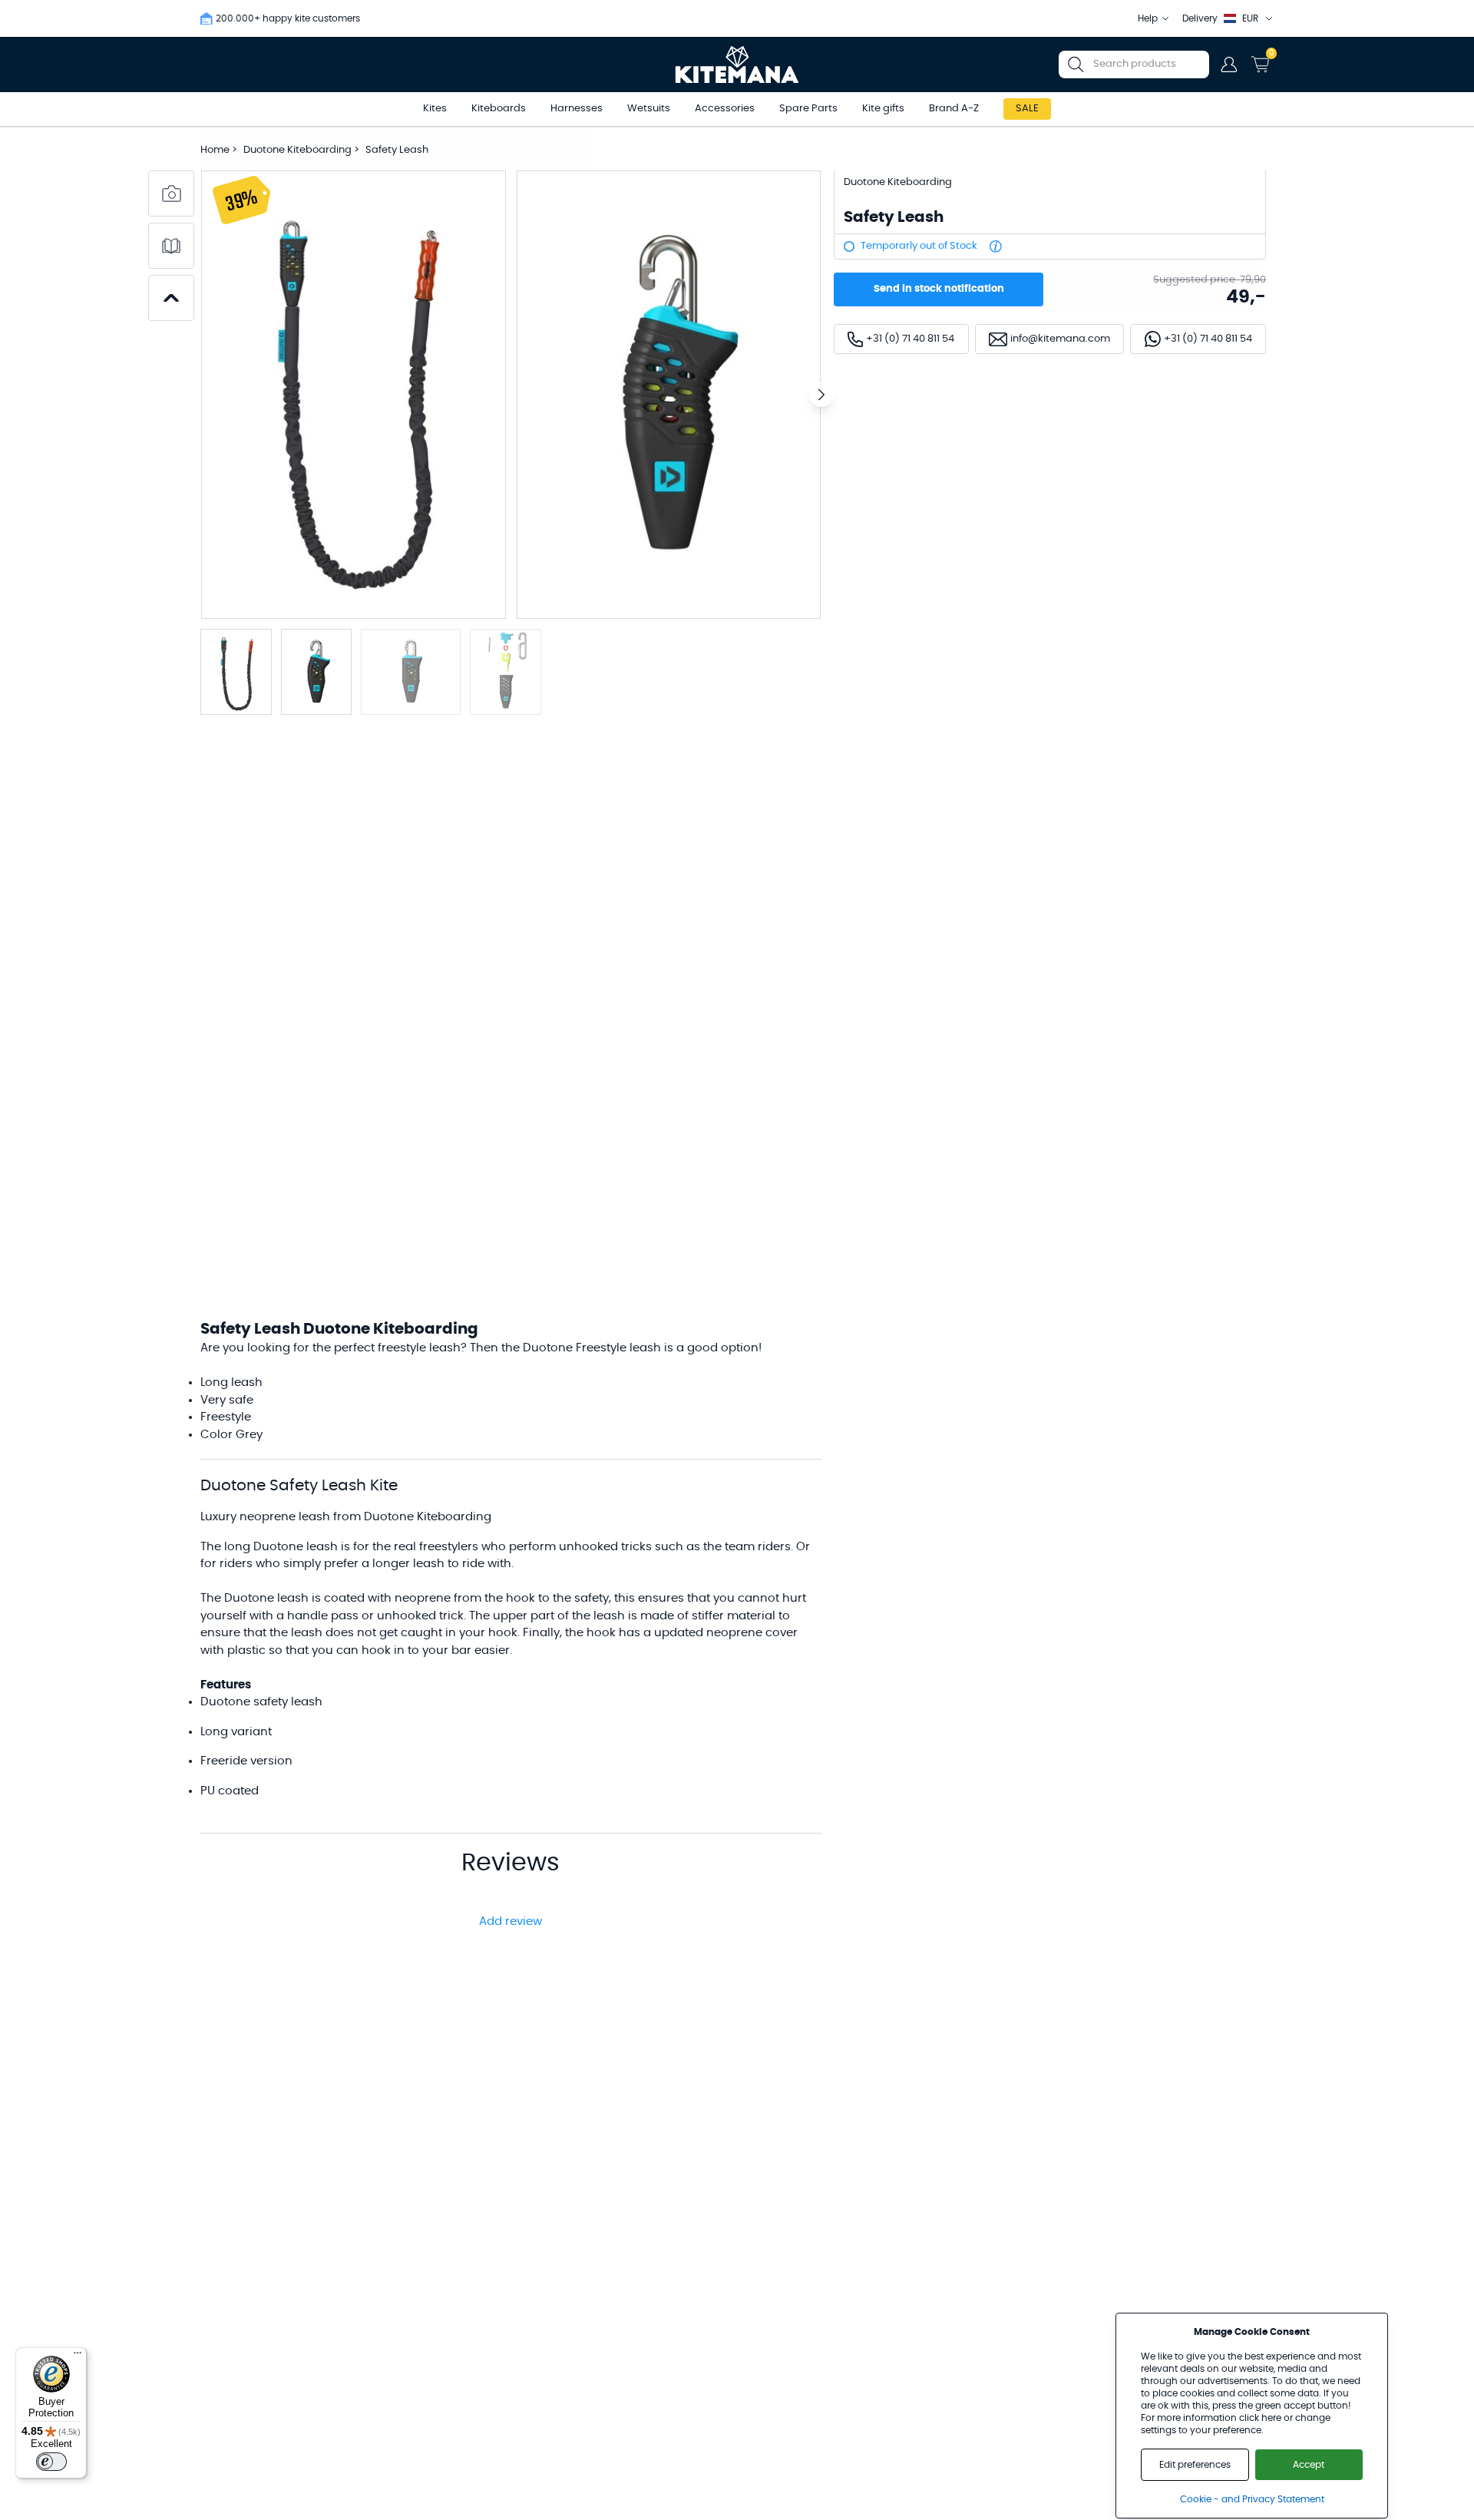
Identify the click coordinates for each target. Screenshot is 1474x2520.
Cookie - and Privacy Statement (1252, 2499)
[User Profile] (1229, 64)
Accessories (725, 109)
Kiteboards (499, 109)
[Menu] (78, 2356)
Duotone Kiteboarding (299, 150)
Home (215, 150)
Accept (1309, 2465)
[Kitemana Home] (737, 64)
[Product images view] (171, 193)
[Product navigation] (171, 298)
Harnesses (577, 109)
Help (1148, 18)
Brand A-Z (954, 109)
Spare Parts (808, 109)
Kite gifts (883, 109)
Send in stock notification (939, 289)
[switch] (51, 2462)
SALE (1027, 109)
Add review (511, 1921)
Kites (435, 109)
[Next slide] (821, 395)
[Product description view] (171, 246)
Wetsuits (649, 109)
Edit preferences (1195, 2465)
